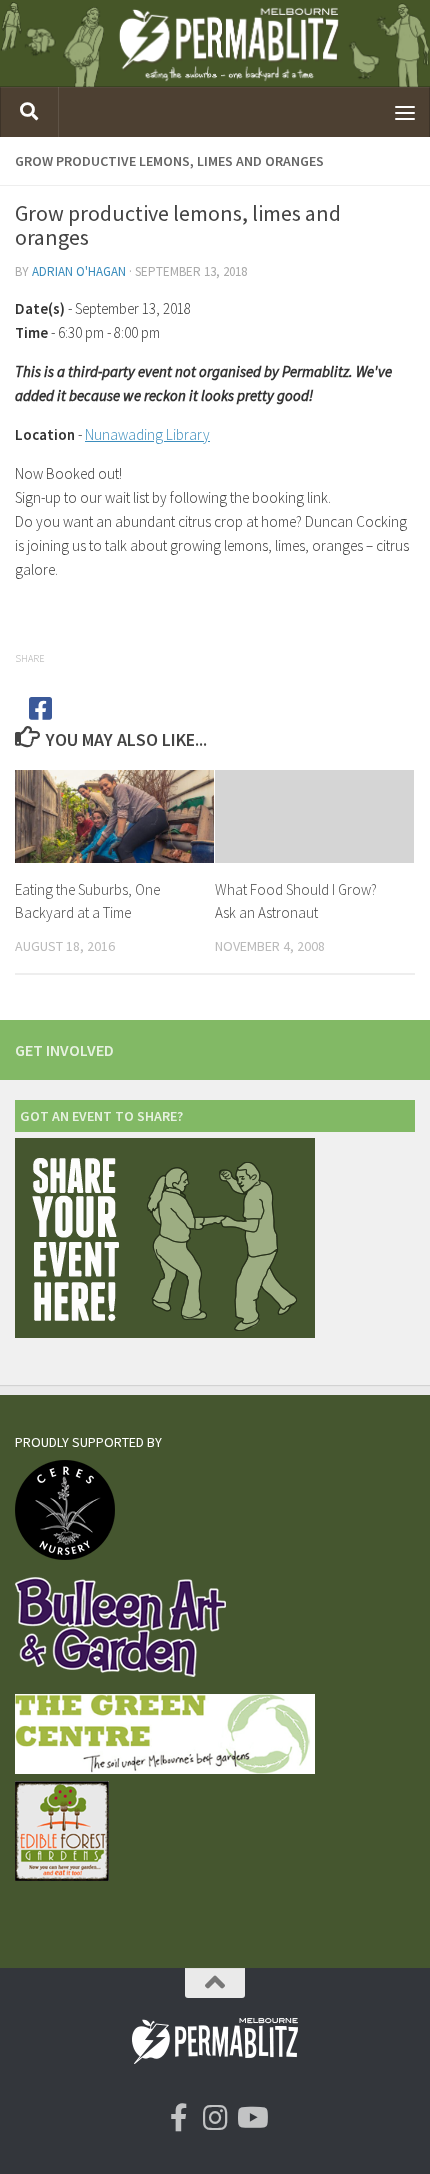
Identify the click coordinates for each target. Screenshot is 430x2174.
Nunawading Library (147, 434)
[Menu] (405, 112)
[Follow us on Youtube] (251, 2118)
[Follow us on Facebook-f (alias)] (179, 2118)
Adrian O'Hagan (79, 271)
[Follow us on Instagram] (215, 2118)
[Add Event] (165, 1332)
